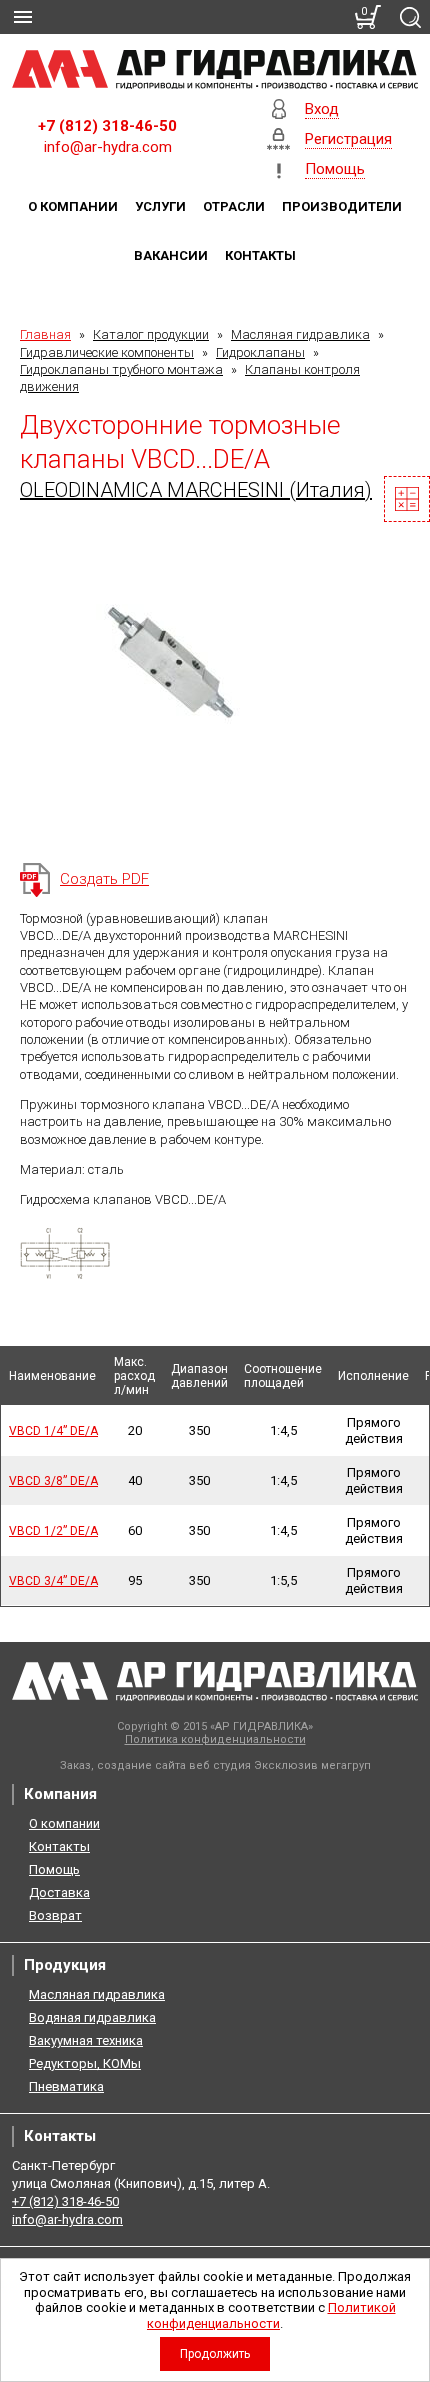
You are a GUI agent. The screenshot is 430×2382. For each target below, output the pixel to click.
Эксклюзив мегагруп (312, 1765)
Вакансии (171, 255)
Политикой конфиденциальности (271, 2315)
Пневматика (66, 2086)
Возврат (55, 1915)
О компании (73, 206)
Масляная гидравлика (300, 334)
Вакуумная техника (86, 2040)
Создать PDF (104, 879)
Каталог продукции (151, 334)
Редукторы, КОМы (85, 2063)
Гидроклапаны (260, 352)
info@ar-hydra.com (108, 147)
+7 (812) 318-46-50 (107, 126)
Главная (45, 334)
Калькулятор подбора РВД (407, 499)
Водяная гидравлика (92, 2017)
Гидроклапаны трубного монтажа (121, 369)
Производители (342, 206)
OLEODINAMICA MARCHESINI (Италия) (196, 490)
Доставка (59, 1892)
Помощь (54, 1869)
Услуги (160, 206)
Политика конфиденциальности (215, 1739)
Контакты (260, 255)
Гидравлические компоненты (107, 352)
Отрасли (234, 206)
